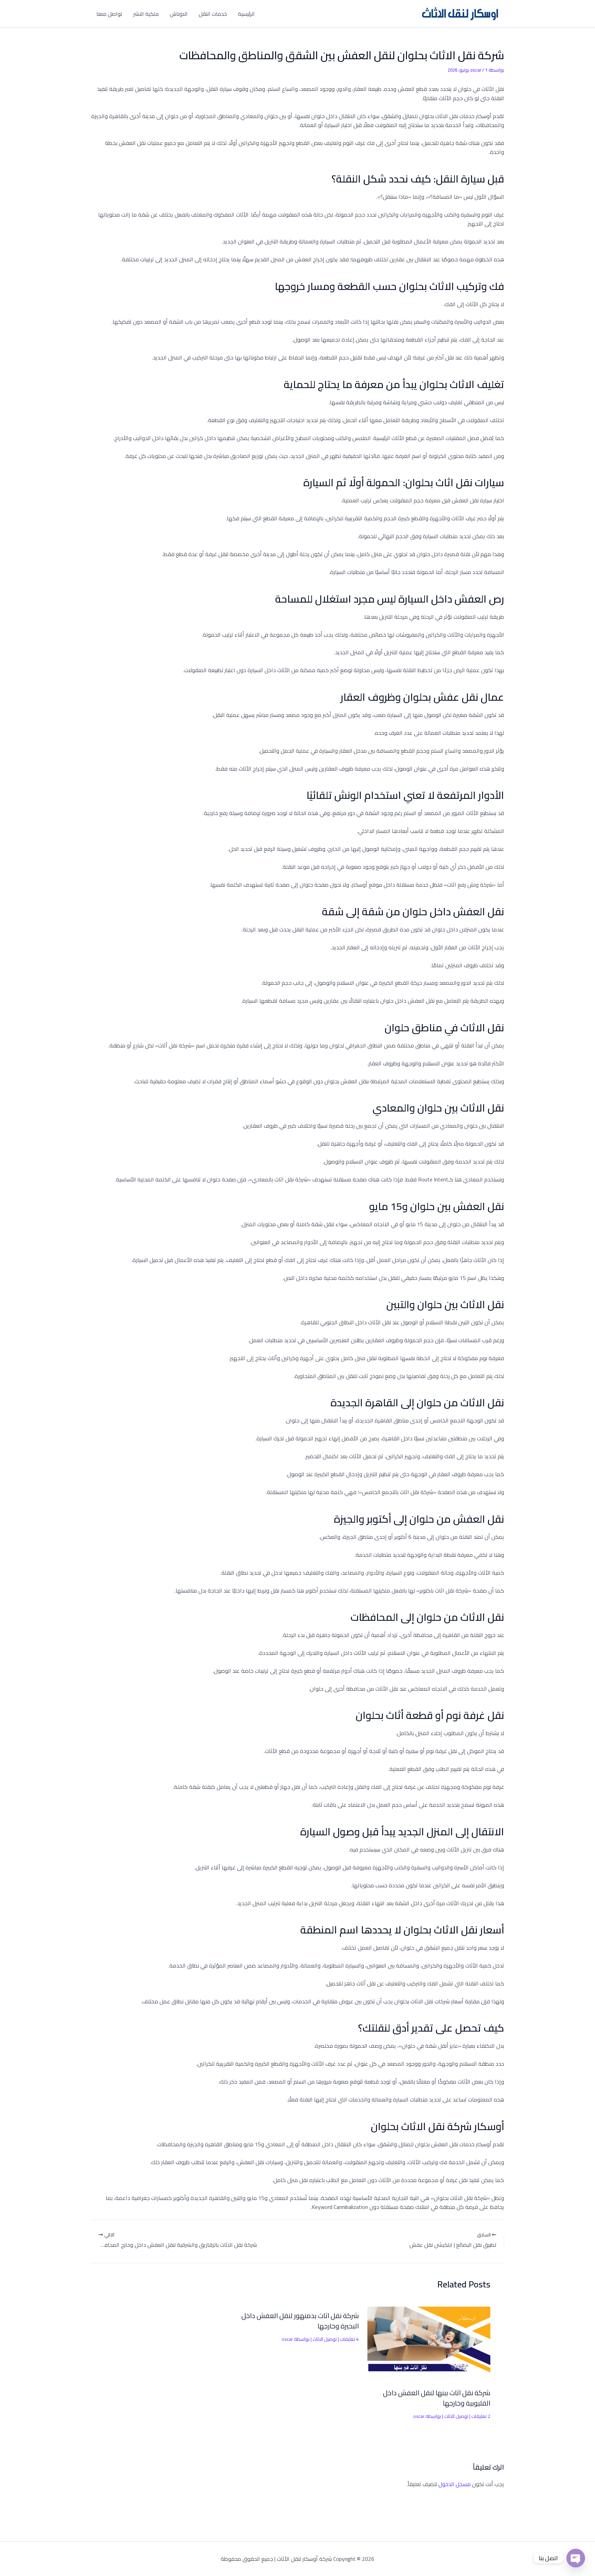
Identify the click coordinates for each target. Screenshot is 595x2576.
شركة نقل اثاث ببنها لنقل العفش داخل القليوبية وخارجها (437, 2398)
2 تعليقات (481, 2416)
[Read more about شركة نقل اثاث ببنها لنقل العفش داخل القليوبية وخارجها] (429, 2343)
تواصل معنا (109, 14)
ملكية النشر (146, 14)
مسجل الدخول (455, 2484)
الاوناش (179, 14)
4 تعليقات (349, 2339)
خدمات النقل (213, 14)
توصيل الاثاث (456, 2416)
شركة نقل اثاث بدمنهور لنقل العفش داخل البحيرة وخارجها (300, 2321)
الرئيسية (246, 14)
